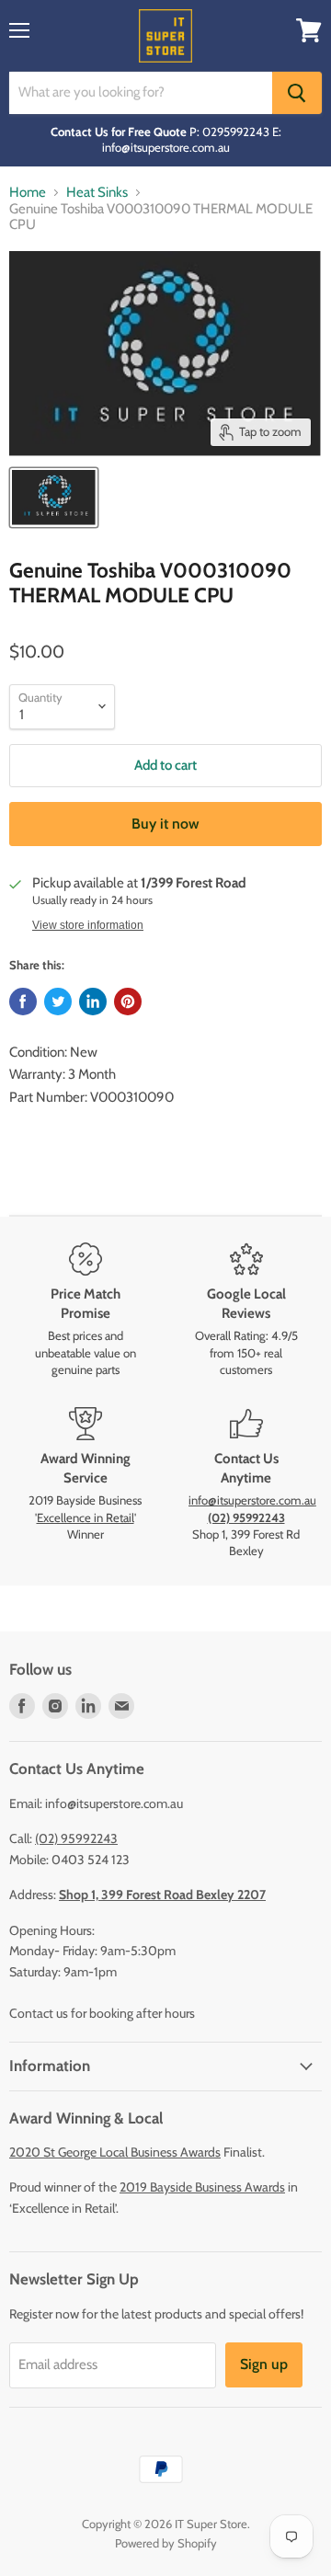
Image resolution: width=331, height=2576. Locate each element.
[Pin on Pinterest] (128, 1002)
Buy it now (165, 824)
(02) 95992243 (76, 1838)
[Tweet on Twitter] (58, 1002)
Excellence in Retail (86, 1517)
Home (28, 193)
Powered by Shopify (166, 2543)
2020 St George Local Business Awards (115, 2152)
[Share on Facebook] (23, 1002)
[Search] (297, 93)
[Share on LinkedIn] (93, 1002)
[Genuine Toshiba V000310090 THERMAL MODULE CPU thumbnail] (54, 498)
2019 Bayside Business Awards (202, 2187)
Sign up (264, 2364)
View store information (88, 925)
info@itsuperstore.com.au (252, 1500)
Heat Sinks (97, 193)
